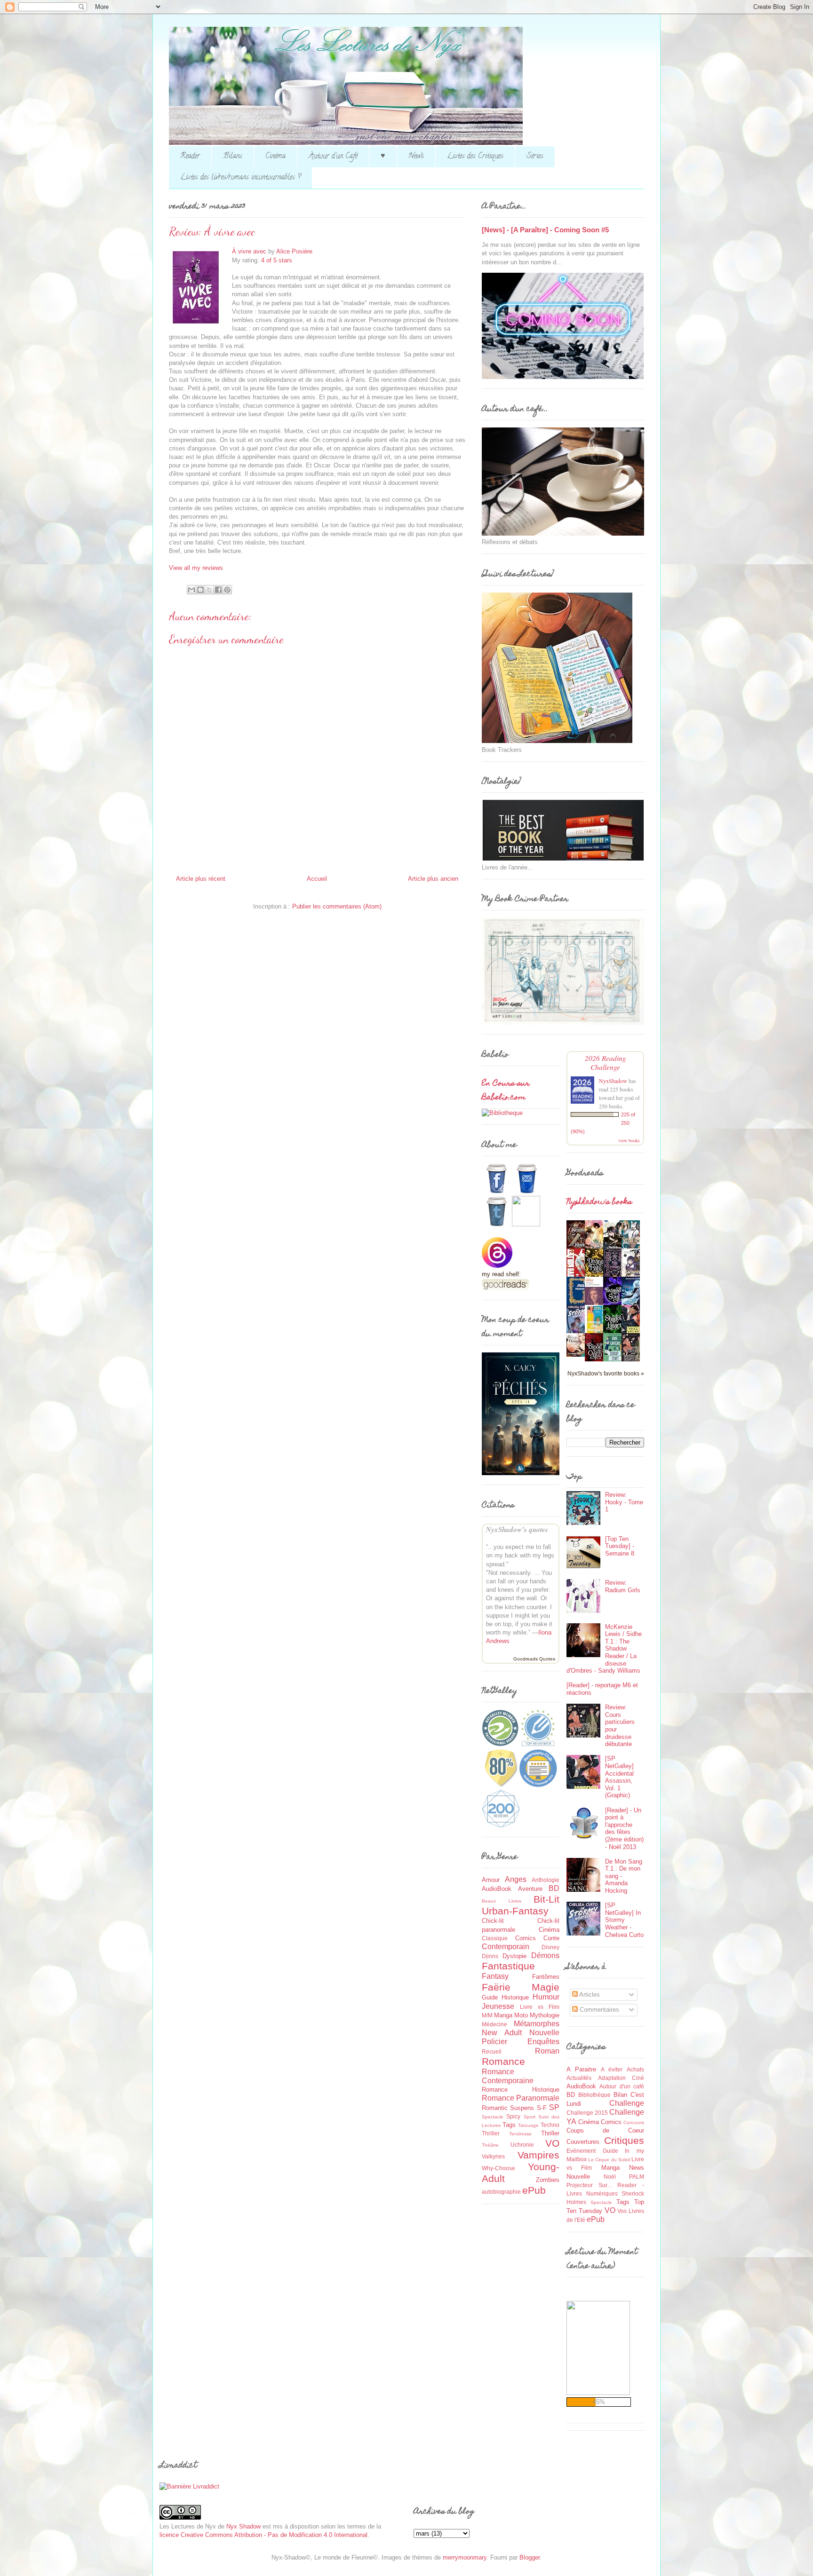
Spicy (513, 2116)
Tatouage (528, 2125)
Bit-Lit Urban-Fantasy (521, 1905)
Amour (491, 1880)
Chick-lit (493, 1921)
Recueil (492, 2051)
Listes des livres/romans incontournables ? (240, 178)
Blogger (530, 2557)
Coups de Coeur (605, 2130)
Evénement (581, 2151)
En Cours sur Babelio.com (506, 1091)
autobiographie (501, 2192)
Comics (526, 1938)
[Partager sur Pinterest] (227, 590)
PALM (637, 2177)
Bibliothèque (594, 2095)
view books (629, 1140)
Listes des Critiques (475, 157)
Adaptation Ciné (621, 2078)
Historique (515, 1997)
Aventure (530, 1889)
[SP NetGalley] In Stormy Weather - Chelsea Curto (624, 1920)
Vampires (538, 2155)
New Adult (502, 2033)
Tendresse (520, 2134)
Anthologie (546, 1880)
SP (554, 2107)
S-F (542, 2108)
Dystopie (514, 1956)
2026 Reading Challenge (606, 1062)
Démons (545, 1956)
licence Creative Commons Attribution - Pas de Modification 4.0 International (263, 2535)
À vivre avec (249, 251)
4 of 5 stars (277, 260)
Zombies (548, 2180)
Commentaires (598, 2010)
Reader (190, 157)
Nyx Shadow (243, 2526)
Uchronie (522, 2145)
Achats (635, 2069)
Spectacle (493, 2117)
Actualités (579, 2078)
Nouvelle (544, 2033)
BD (554, 1888)
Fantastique (508, 1966)
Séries (535, 157)
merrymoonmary (465, 2557)
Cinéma (275, 157)
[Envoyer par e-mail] (191, 590)
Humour (546, 1997)
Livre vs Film (540, 2007)
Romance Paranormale (521, 2098)
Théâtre (490, 2145)
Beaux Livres (502, 1901)
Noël (610, 2177)
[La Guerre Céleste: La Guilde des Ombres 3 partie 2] (578, 1355)
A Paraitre (581, 2069)
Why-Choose (498, 2168)
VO (552, 2143)
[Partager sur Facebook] (218, 590)
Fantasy (495, 1976)
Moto (521, 2015)
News (416, 157)
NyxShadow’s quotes (517, 1529)
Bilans (233, 157)
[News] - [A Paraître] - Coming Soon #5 (545, 230)
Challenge (627, 2103)
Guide (490, 1997)
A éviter (612, 2069)
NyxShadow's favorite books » (606, 1373)
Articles (589, 1995)
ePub (534, 2190)
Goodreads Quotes (534, 1659)
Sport (530, 2117)
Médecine (494, 2024)
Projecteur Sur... (589, 2185)
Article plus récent (201, 879)
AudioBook (497, 1889)
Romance (503, 2061)
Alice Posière (294, 251)
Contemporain (506, 1947)
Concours (634, 2122)
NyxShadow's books (599, 1202)
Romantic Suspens (508, 2108)
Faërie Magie (521, 1987)
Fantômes (546, 1977)
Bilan (620, 2095)
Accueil (317, 879)
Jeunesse (498, 2006)
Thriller (550, 2133)
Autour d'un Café (333, 157)
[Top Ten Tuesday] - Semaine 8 (620, 1546)
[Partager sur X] (209, 590)
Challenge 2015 (587, 2113)
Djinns (490, 1956)
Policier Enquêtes (521, 2042)
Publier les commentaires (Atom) (337, 906)
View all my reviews (196, 568)
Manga (503, 2015)
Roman (547, 2051)
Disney (550, 1947)
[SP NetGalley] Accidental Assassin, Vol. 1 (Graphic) (619, 1777)
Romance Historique (521, 2090)
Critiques (624, 2140)
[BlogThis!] (200, 590)
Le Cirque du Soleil (609, 2160)
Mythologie (545, 2015)
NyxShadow (613, 1081)
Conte (551, 1938)
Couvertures (583, 2142)
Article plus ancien (433, 879)
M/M (487, 2015)
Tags (509, 2125)
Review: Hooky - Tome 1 (624, 1502)
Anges (516, 1879)
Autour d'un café (622, 2086)
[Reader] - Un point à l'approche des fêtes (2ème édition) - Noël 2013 (624, 1829)
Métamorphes (537, 2024)
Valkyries (493, 2156)
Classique (495, 1938)
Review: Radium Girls (623, 1586)
